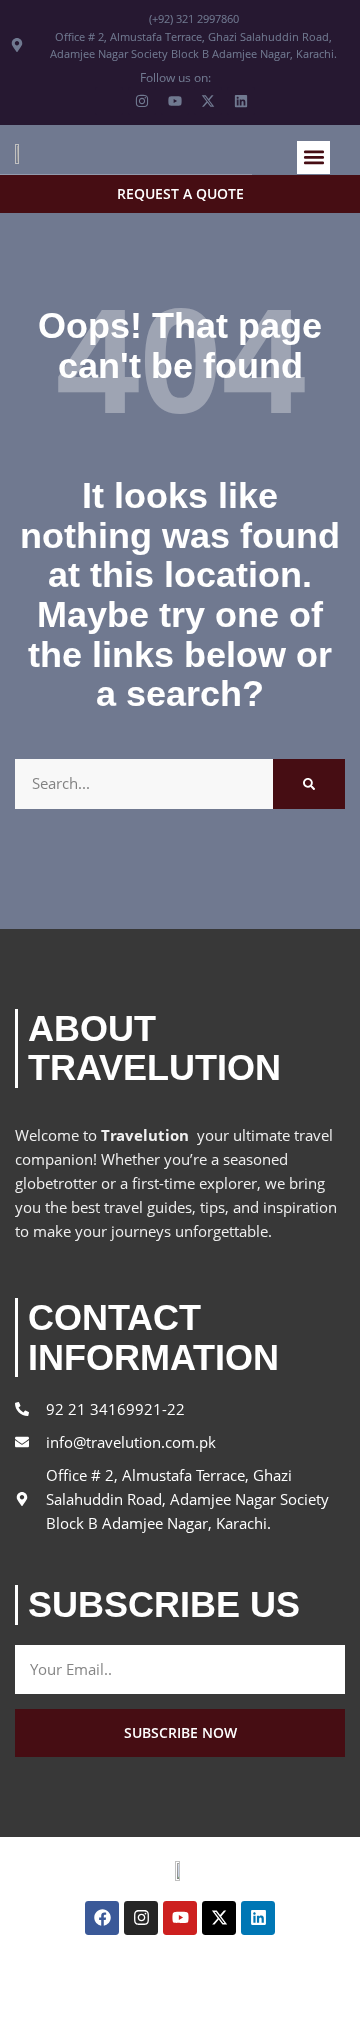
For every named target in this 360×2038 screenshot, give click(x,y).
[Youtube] (180, 1918)
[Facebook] (102, 1918)
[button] (313, 157)
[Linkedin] (258, 1918)
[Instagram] (141, 1918)
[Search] (309, 784)
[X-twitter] (219, 1918)
